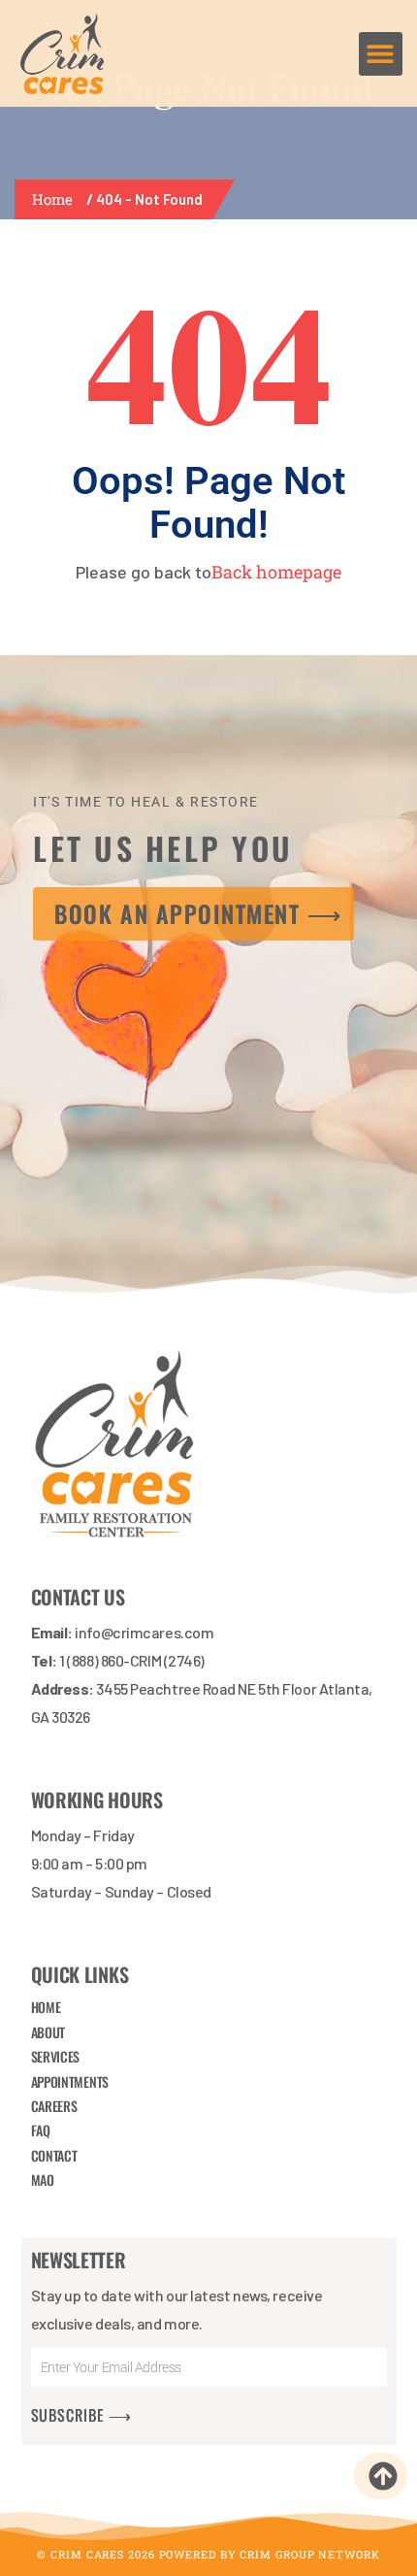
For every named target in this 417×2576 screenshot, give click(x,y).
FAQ (41, 2130)
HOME (46, 2007)
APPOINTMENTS (70, 2081)
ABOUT (48, 2032)
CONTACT (54, 2155)
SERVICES (56, 2056)
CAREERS (54, 2106)
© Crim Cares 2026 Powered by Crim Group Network (208, 2554)
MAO (43, 2180)
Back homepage (276, 572)
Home (56, 199)
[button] (381, 54)
